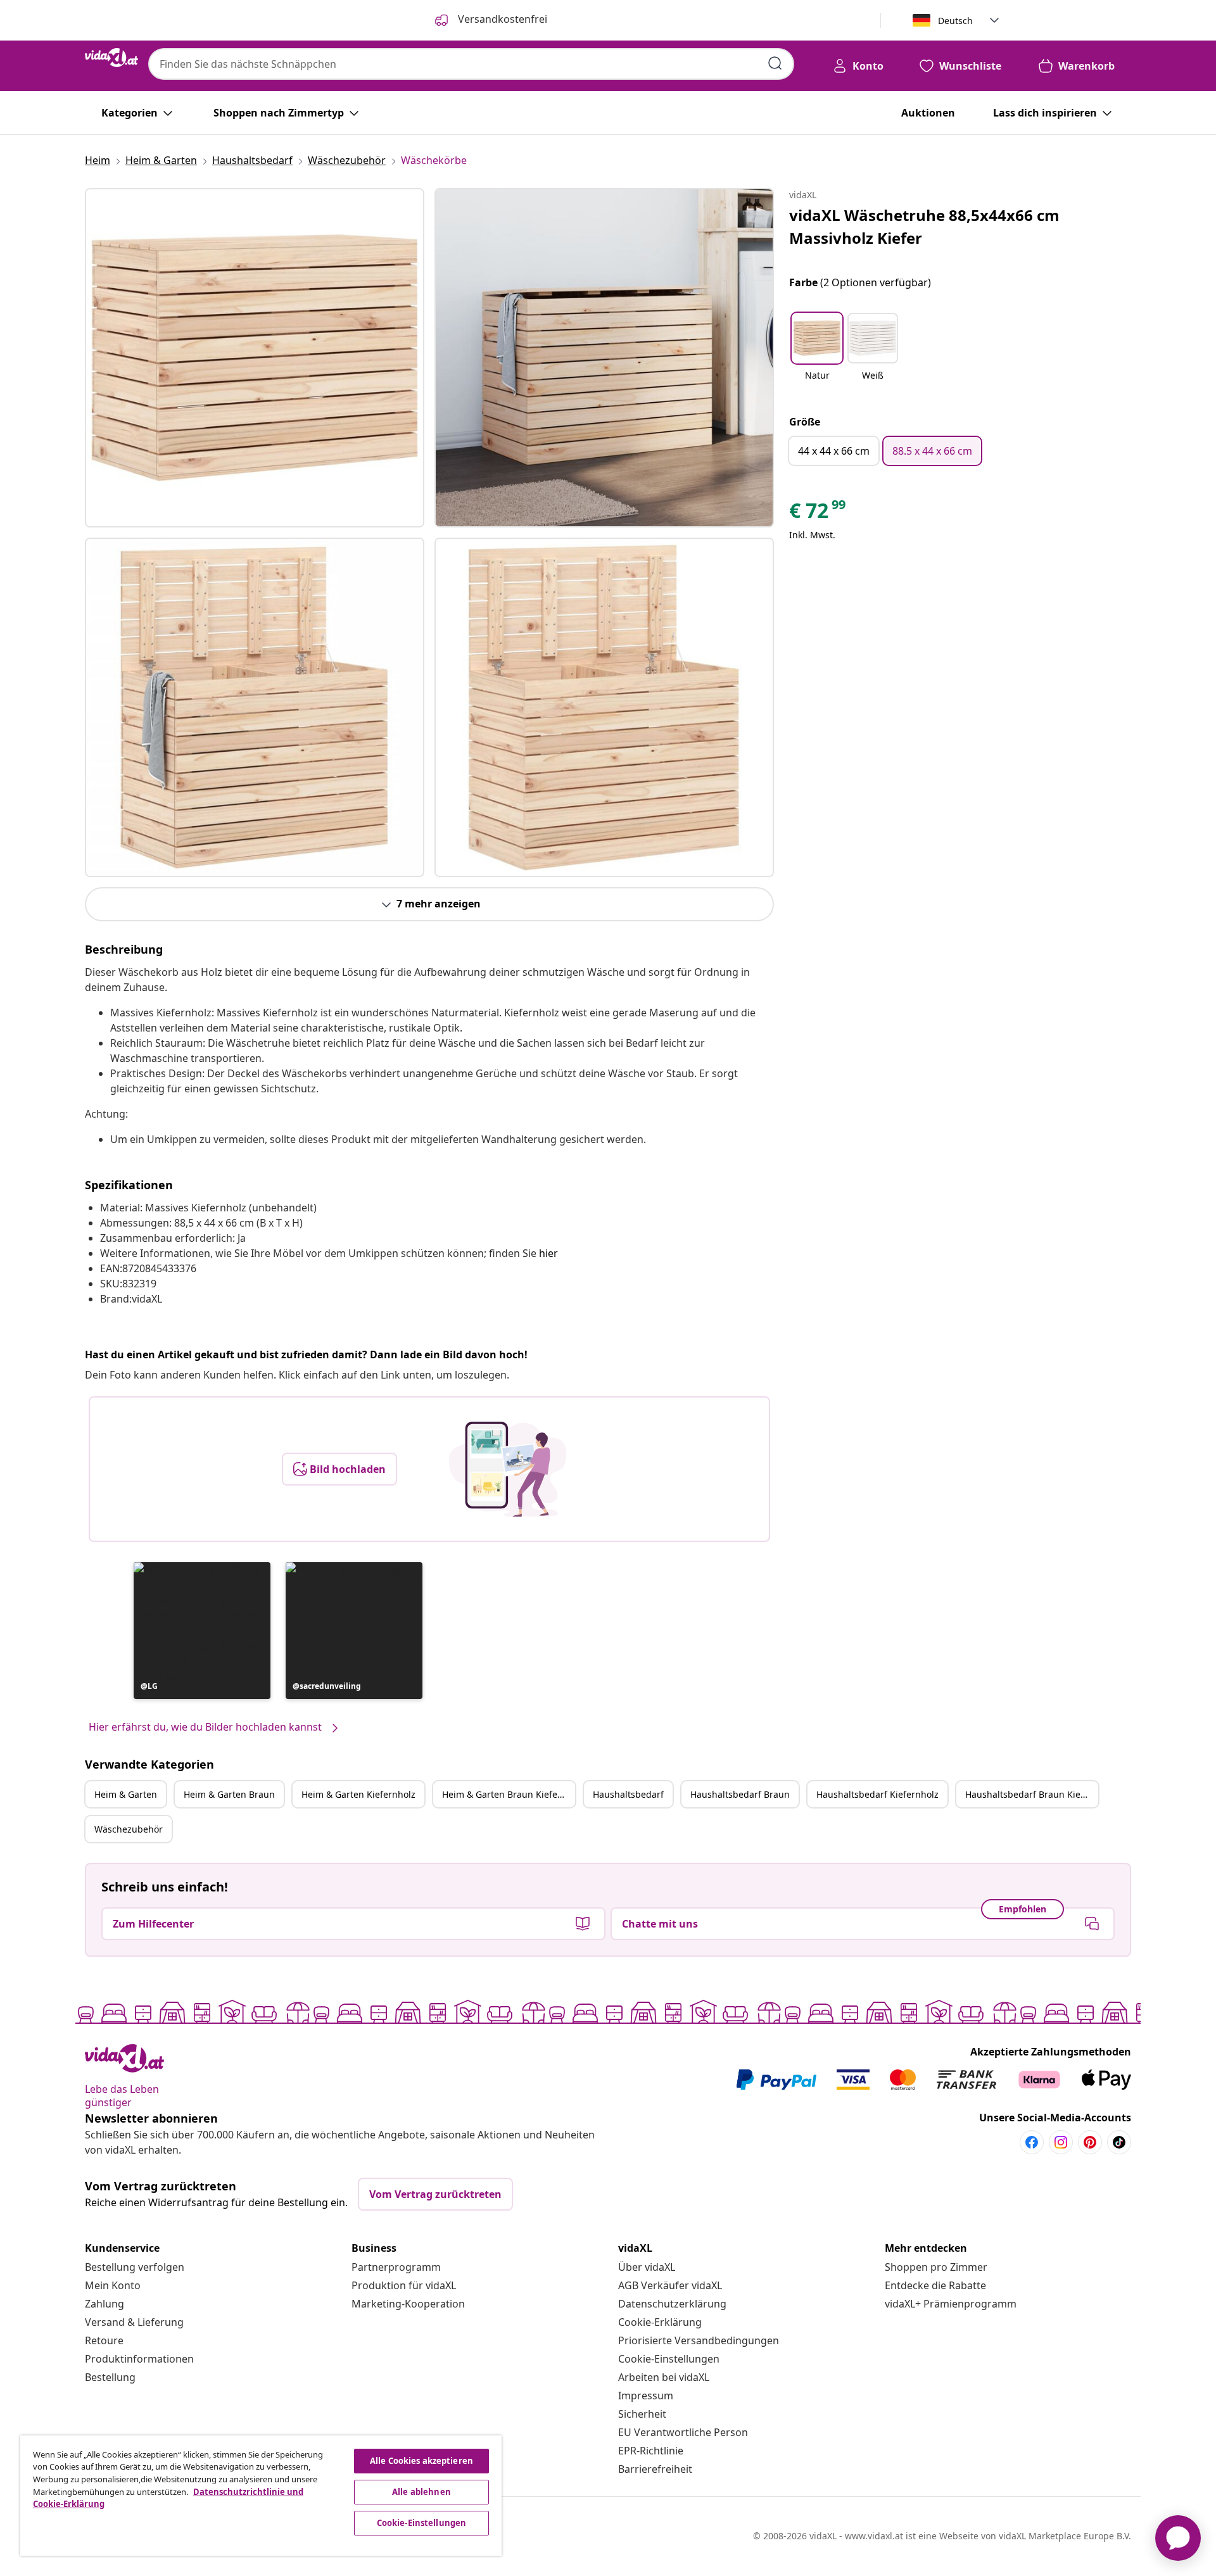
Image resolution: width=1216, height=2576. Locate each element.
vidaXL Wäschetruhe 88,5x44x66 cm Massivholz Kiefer (924, 226)
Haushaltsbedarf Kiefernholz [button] (877, 1794)
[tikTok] (1119, 2142)
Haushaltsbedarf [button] (628, 1794)
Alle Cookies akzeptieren (421, 2461)
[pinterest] (1090, 2142)
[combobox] (471, 64)
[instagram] (1061, 2142)
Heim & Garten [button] (126, 1794)
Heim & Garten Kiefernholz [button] (358, 1794)
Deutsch (955, 21)
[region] (261, 2496)
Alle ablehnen (421, 2492)
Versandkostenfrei (501, 19)
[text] (818, 514)
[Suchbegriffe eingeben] (775, 63)
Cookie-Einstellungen (669, 2359)
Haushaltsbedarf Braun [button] (740, 1794)
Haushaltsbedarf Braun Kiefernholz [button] (1032, 1794)
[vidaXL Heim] (111, 58)
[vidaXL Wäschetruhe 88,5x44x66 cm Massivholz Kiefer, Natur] (255, 358)
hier (548, 1253)
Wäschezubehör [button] (129, 1829)
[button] (202, 1631)
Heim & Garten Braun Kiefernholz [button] (509, 1794)
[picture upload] (508, 1469)
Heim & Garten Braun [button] (229, 1794)
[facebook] (1032, 2142)
